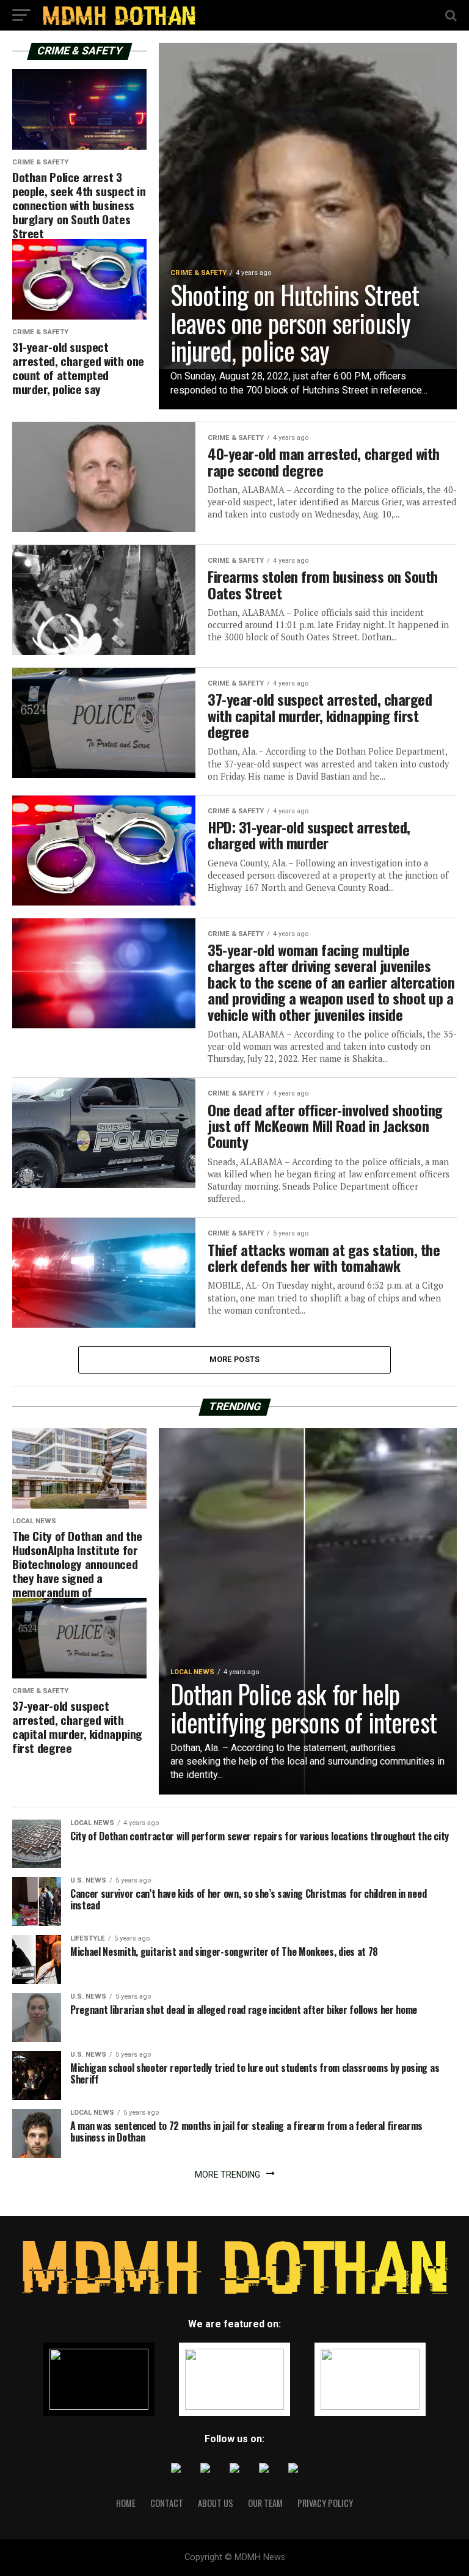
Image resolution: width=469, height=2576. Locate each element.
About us (216, 2503)
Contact (167, 2503)
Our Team (265, 2503)
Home (126, 2503)
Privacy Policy (325, 2503)
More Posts (235, 1359)
